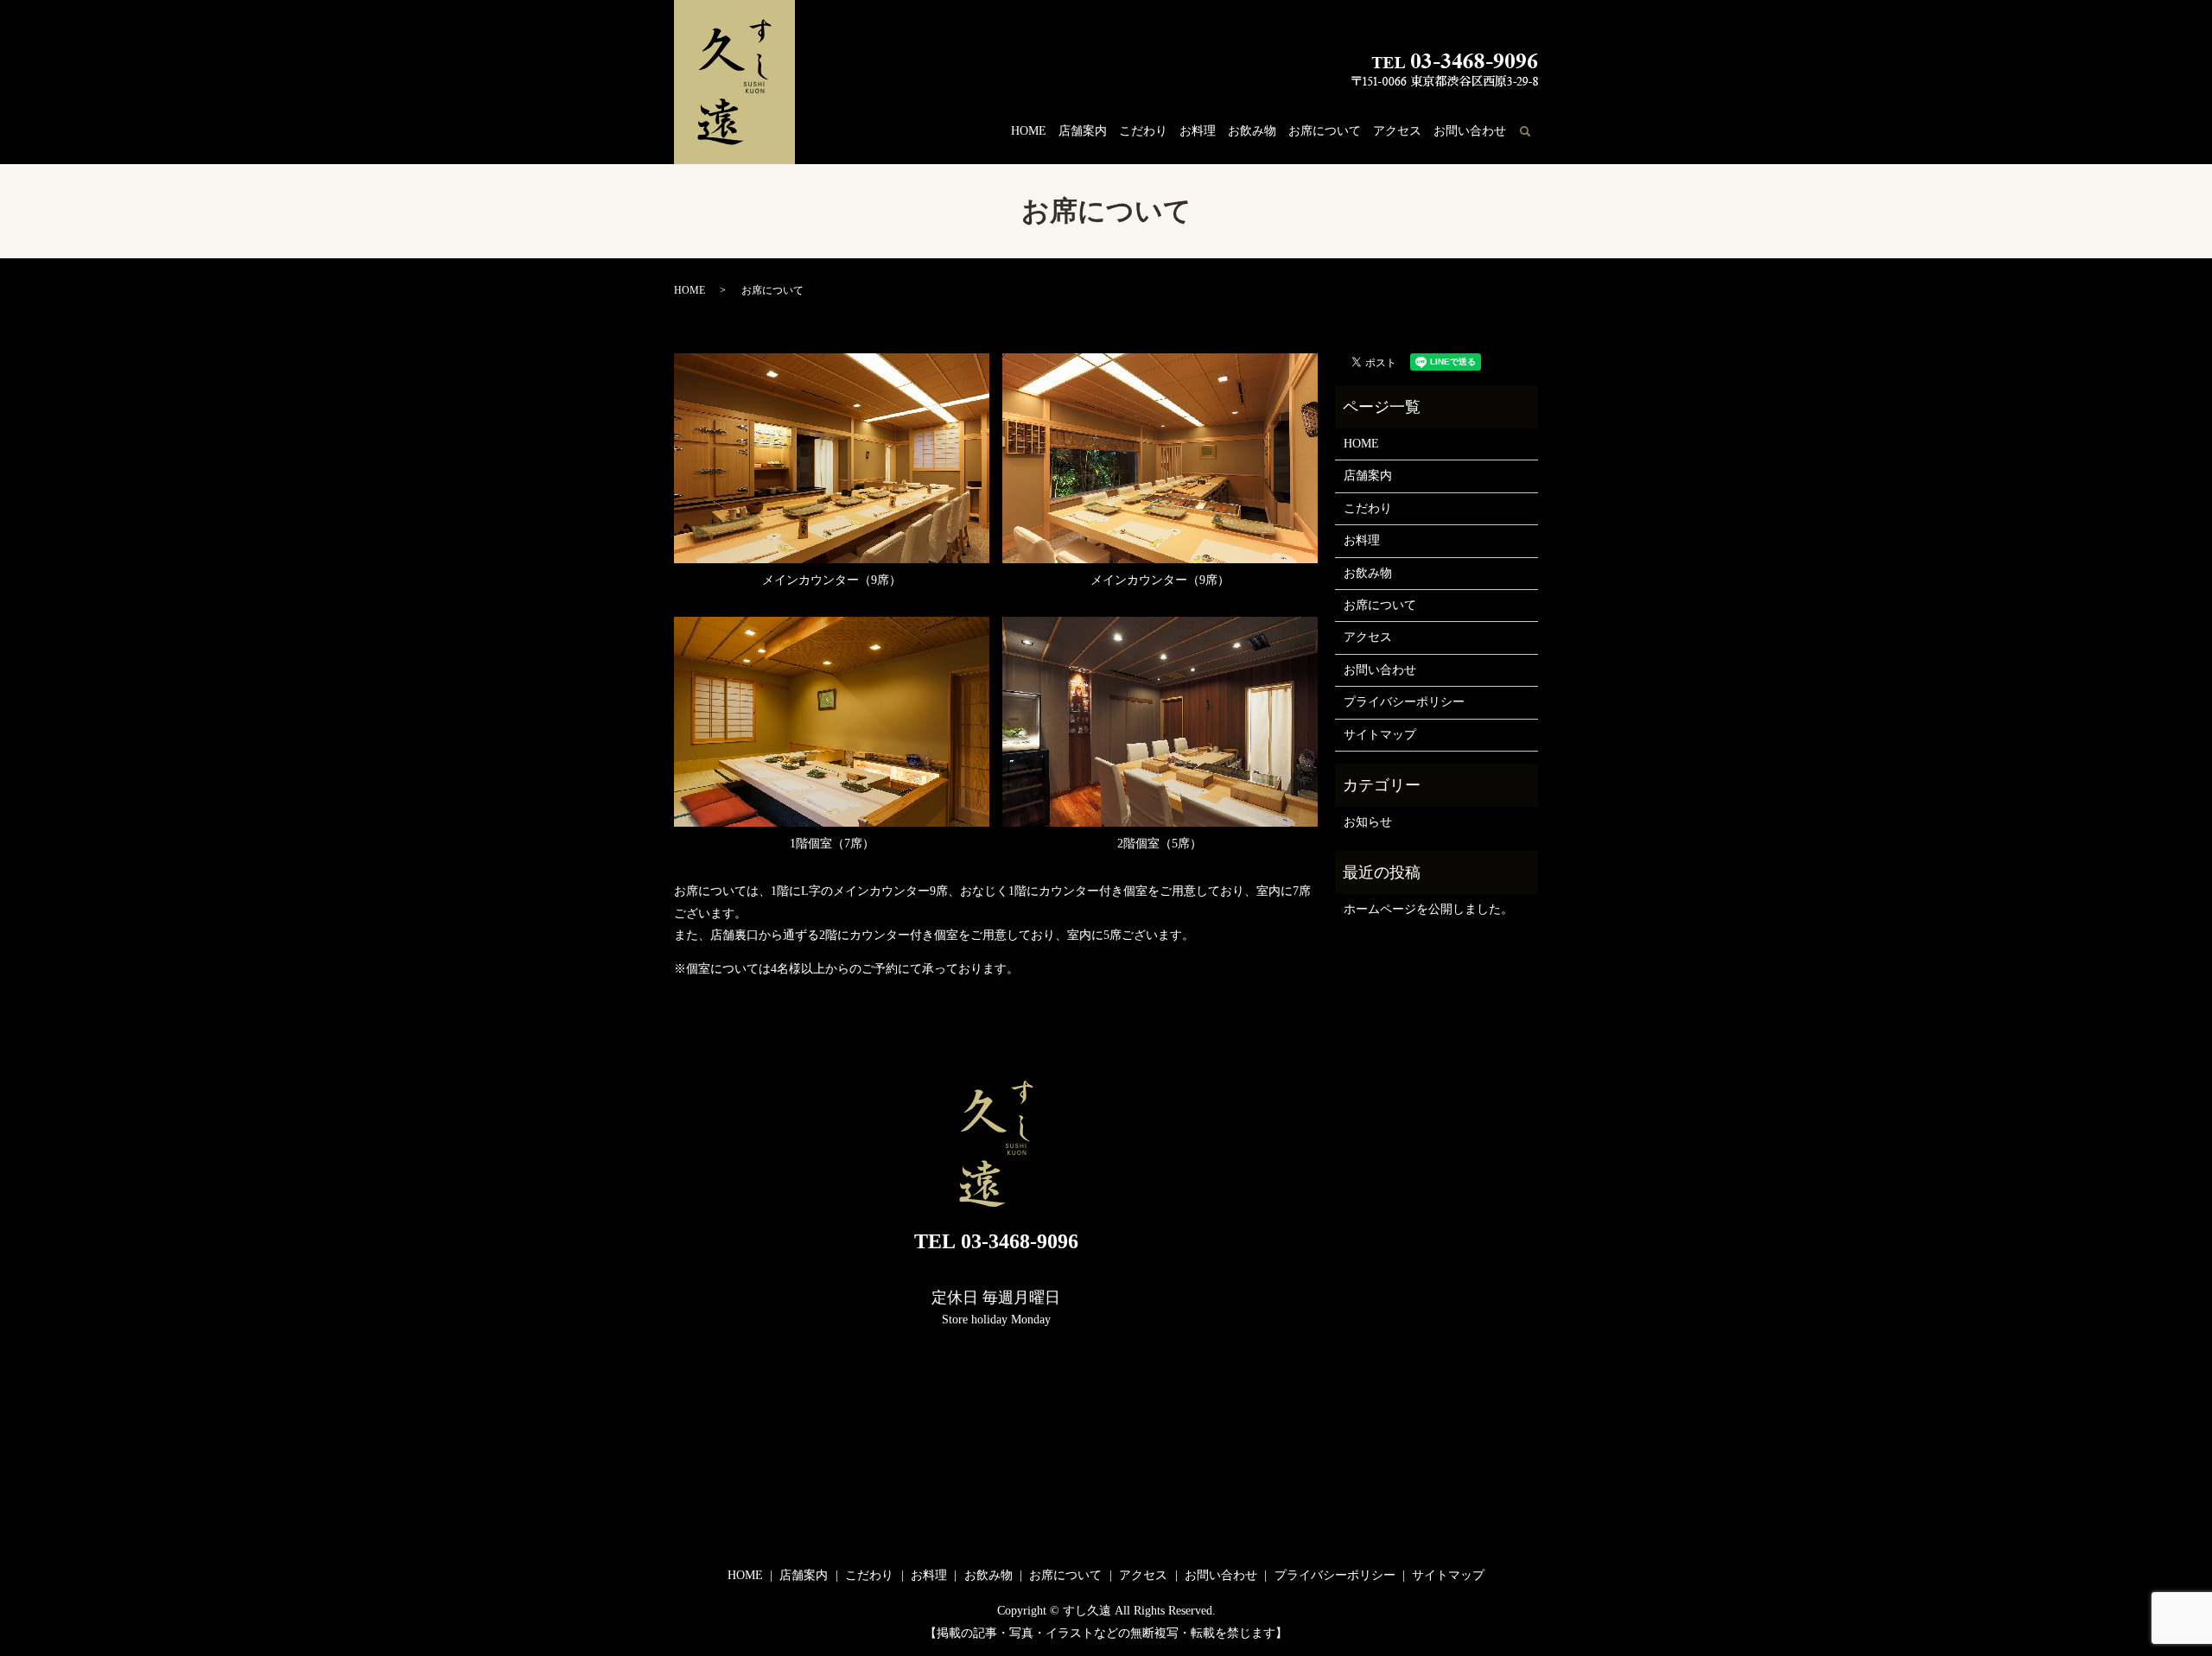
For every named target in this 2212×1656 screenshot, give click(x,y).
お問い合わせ (1470, 131)
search (1535, 132)
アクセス (1397, 131)
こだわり (1143, 131)
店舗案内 (1083, 131)
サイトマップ (1380, 735)
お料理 (1198, 131)
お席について (1325, 131)
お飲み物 (1252, 131)
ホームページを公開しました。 (1428, 909)
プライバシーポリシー (1404, 702)
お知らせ (1368, 822)
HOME (1029, 131)
